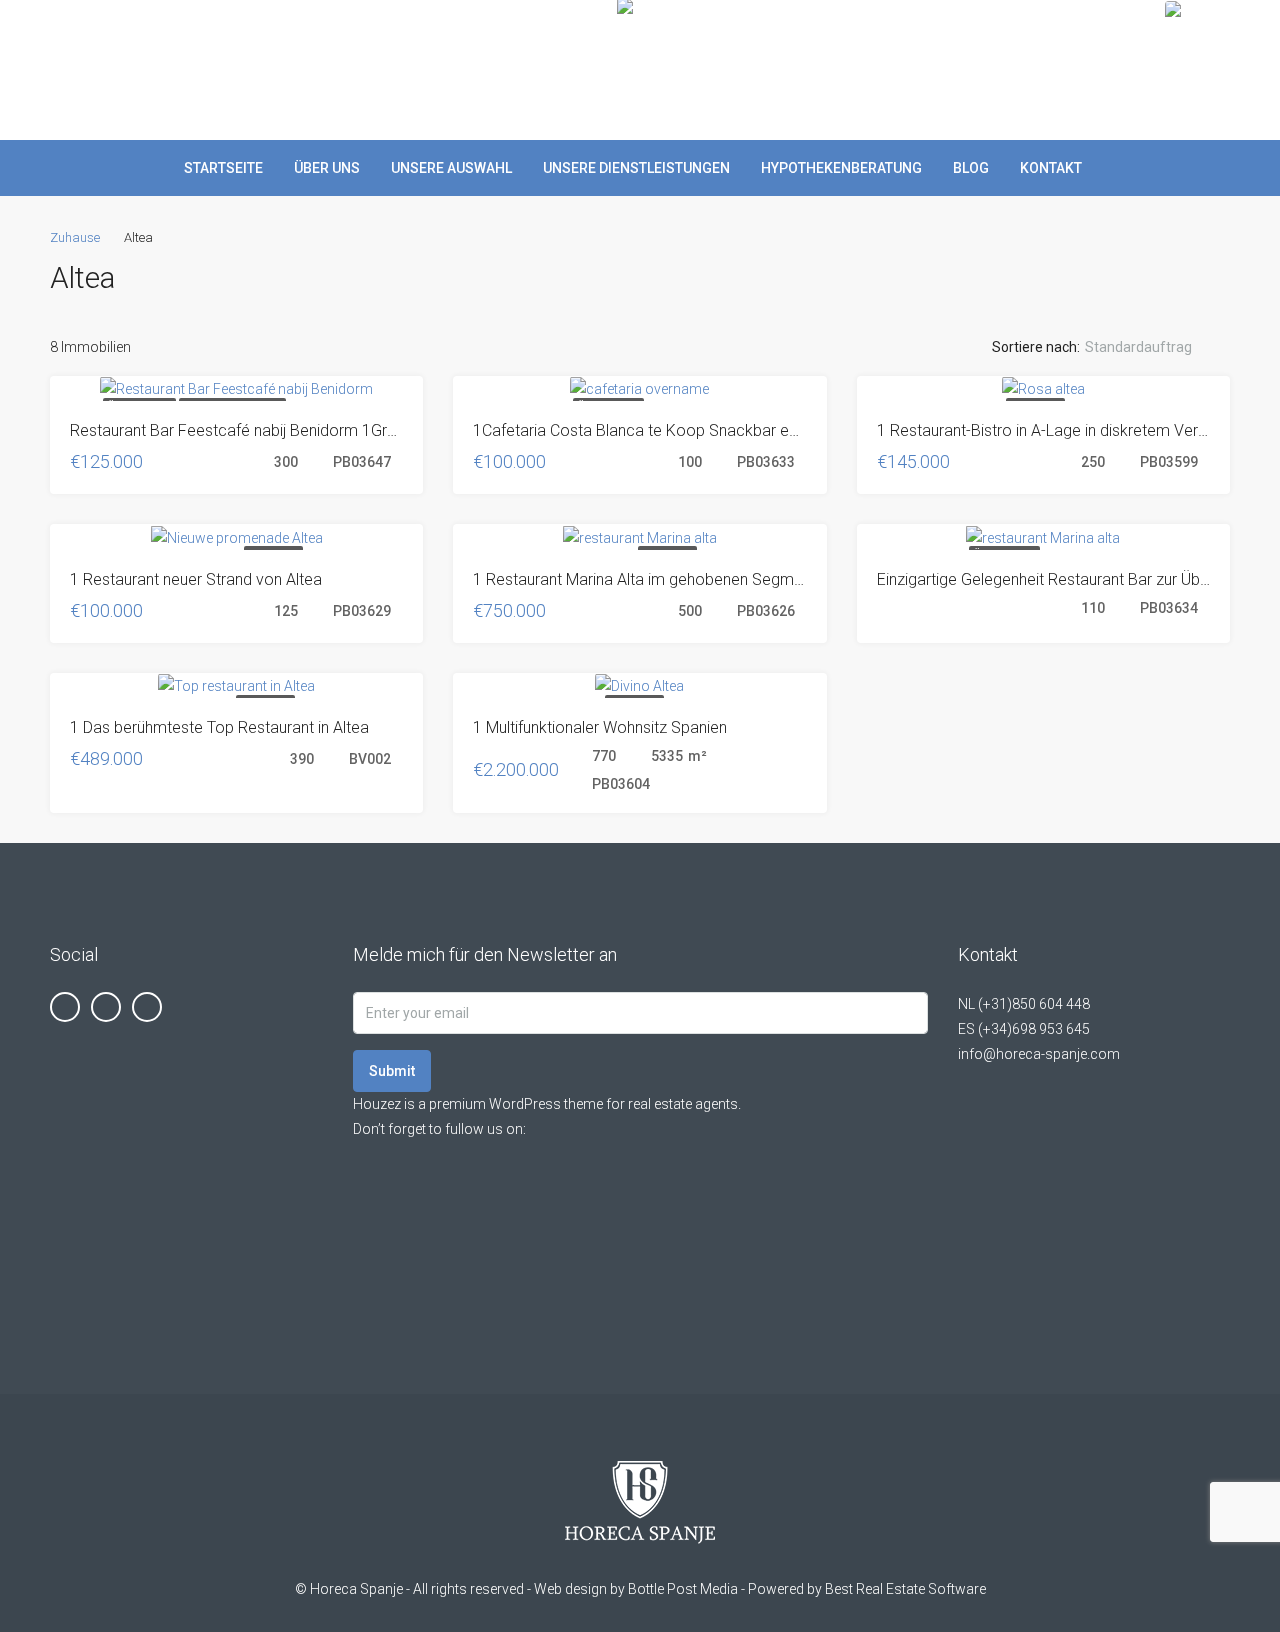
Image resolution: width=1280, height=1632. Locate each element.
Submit (392, 1071)
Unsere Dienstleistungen (636, 168)
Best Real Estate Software (905, 1589)
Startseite (223, 168)
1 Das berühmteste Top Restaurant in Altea (219, 727)
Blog (971, 168)
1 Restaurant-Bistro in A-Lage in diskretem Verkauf (1052, 430)
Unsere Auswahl (451, 168)
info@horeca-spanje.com (1039, 1054)
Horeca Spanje (356, 1589)
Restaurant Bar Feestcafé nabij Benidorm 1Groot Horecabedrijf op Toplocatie (341, 430)
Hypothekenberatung (841, 168)
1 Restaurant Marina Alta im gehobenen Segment (644, 579)
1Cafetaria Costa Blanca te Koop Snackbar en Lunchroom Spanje (703, 430)
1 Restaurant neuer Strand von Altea (196, 579)
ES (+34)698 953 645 (1024, 1029)
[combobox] (1155, 347)
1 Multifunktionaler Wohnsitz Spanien (600, 727)
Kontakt (1051, 168)
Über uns (327, 168)
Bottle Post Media (683, 1589)
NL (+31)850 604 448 (1024, 1004)
